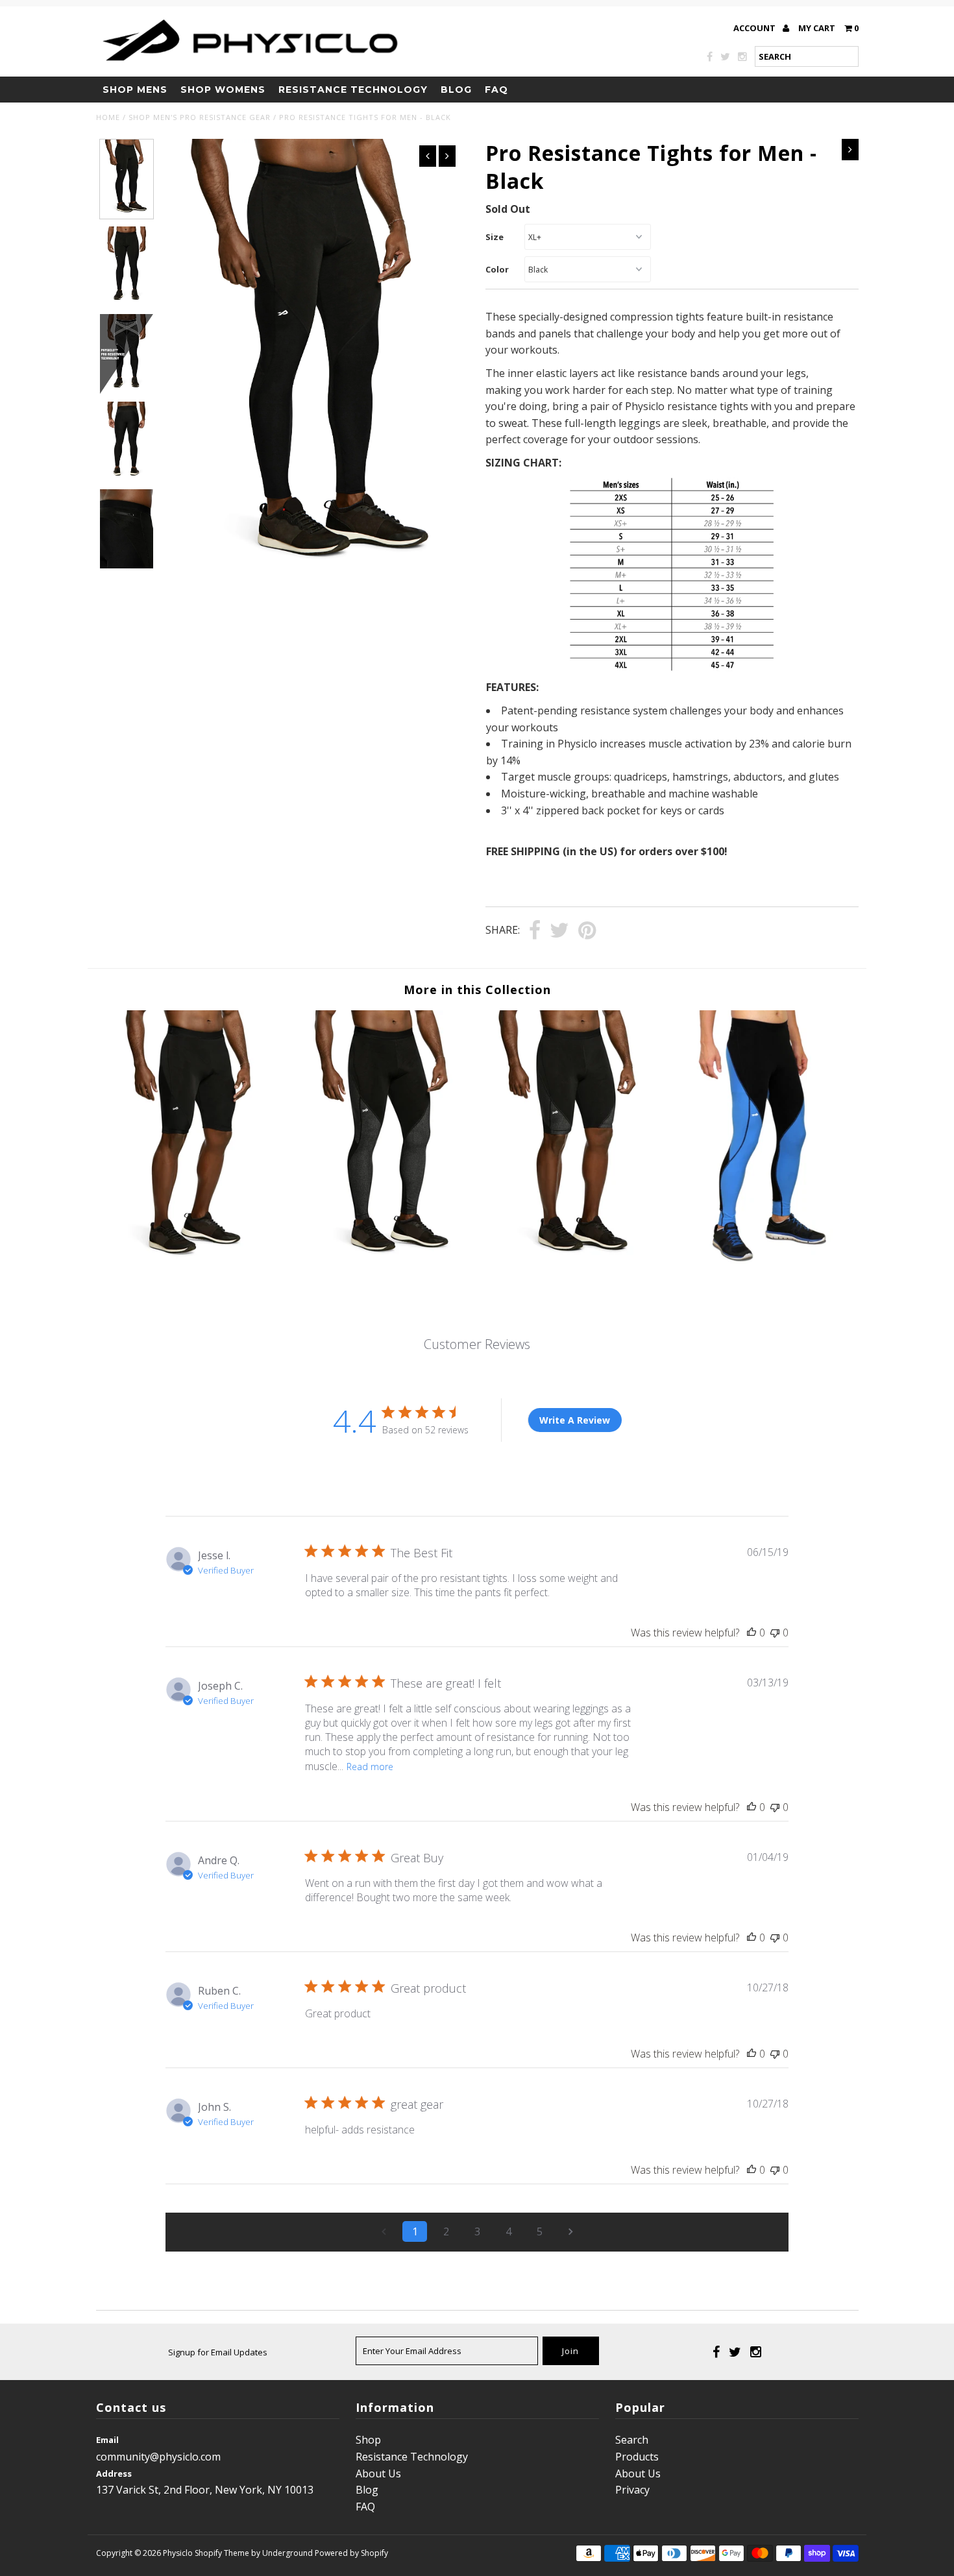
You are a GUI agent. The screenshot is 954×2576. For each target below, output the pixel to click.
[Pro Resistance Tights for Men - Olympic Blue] (763, 1269)
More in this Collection (477, 990)
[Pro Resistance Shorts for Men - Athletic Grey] (572, 1269)
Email (107, 2440)
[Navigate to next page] (570, 2231)
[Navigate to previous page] (384, 2231)
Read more (370, 1767)
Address (114, 2473)
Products (637, 2457)
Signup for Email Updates (218, 2352)
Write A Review (575, 1420)
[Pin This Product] (587, 931)
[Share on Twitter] (559, 931)
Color (497, 269)
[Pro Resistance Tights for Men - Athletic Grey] (381, 1269)
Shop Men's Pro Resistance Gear (200, 117)
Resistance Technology (353, 90)
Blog (456, 90)
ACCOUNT (755, 28)
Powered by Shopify (351, 2553)
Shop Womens (223, 90)
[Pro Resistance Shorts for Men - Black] (191, 1269)
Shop (368, 2440)
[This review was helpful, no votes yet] (752, 1633)
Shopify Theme (222, 2553)
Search (632, 2440)
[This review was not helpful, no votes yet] (775, 1633)
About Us (378, 2473)
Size (495, 237)
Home (108, 117)
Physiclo (178, 2553)
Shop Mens (135, 90)
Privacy (632, 2490)
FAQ (496, 90)
